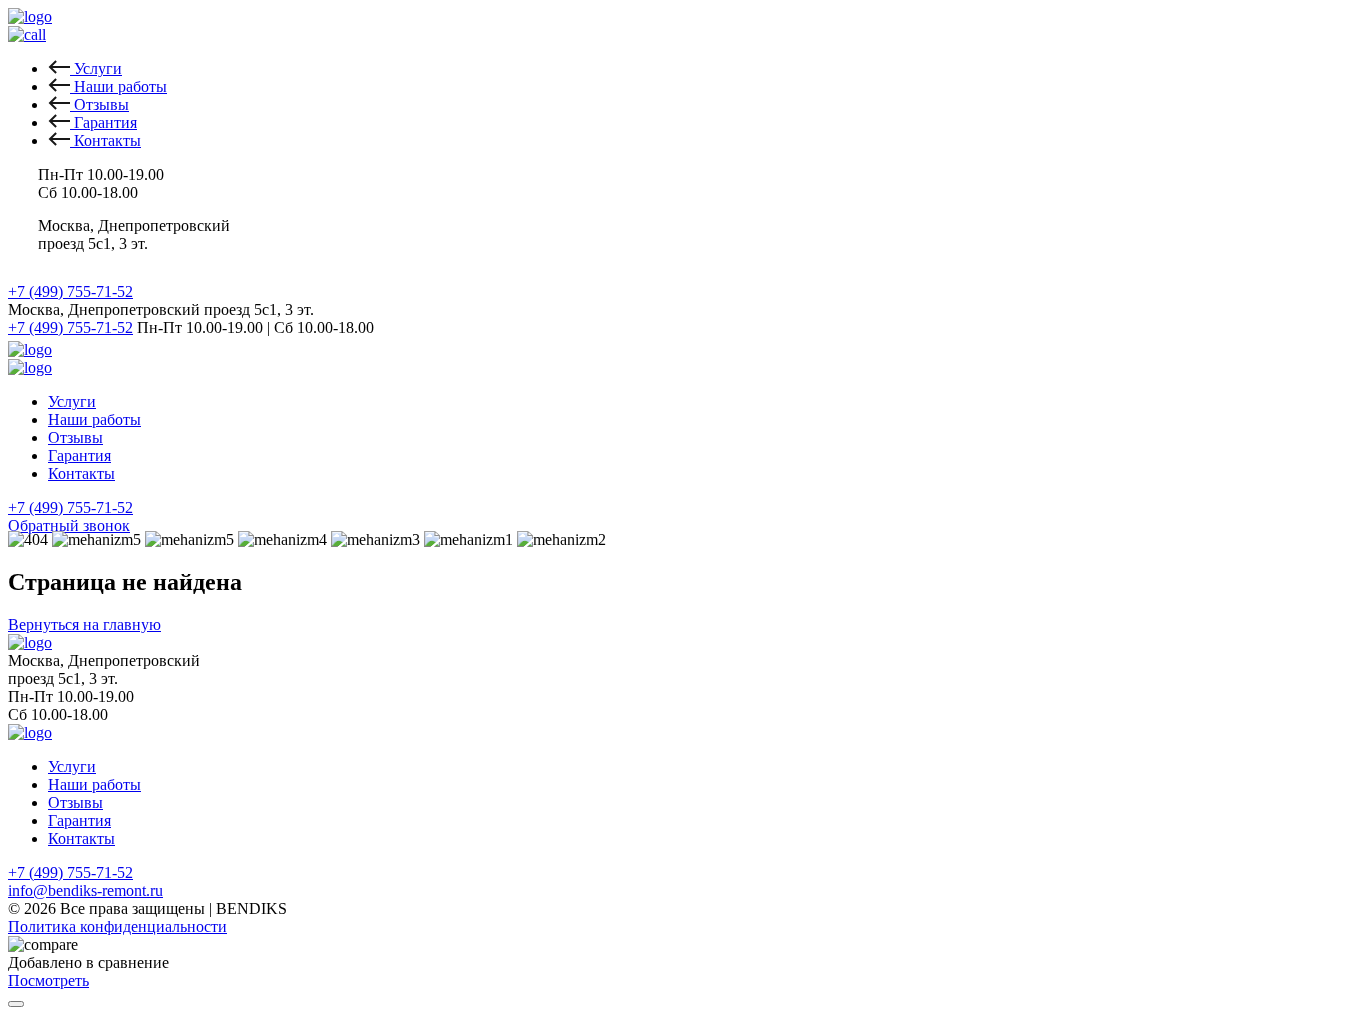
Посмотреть (48, 980)
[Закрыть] (16, 1004)
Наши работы (94, 419)
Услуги (72, 401)
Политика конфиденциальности (117, 926)
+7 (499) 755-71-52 (70, 291)
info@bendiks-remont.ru (85, 890)
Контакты (81, 473)
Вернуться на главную (84, 624)
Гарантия (79, 455)
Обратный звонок (69, 525)
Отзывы (75, 437)
